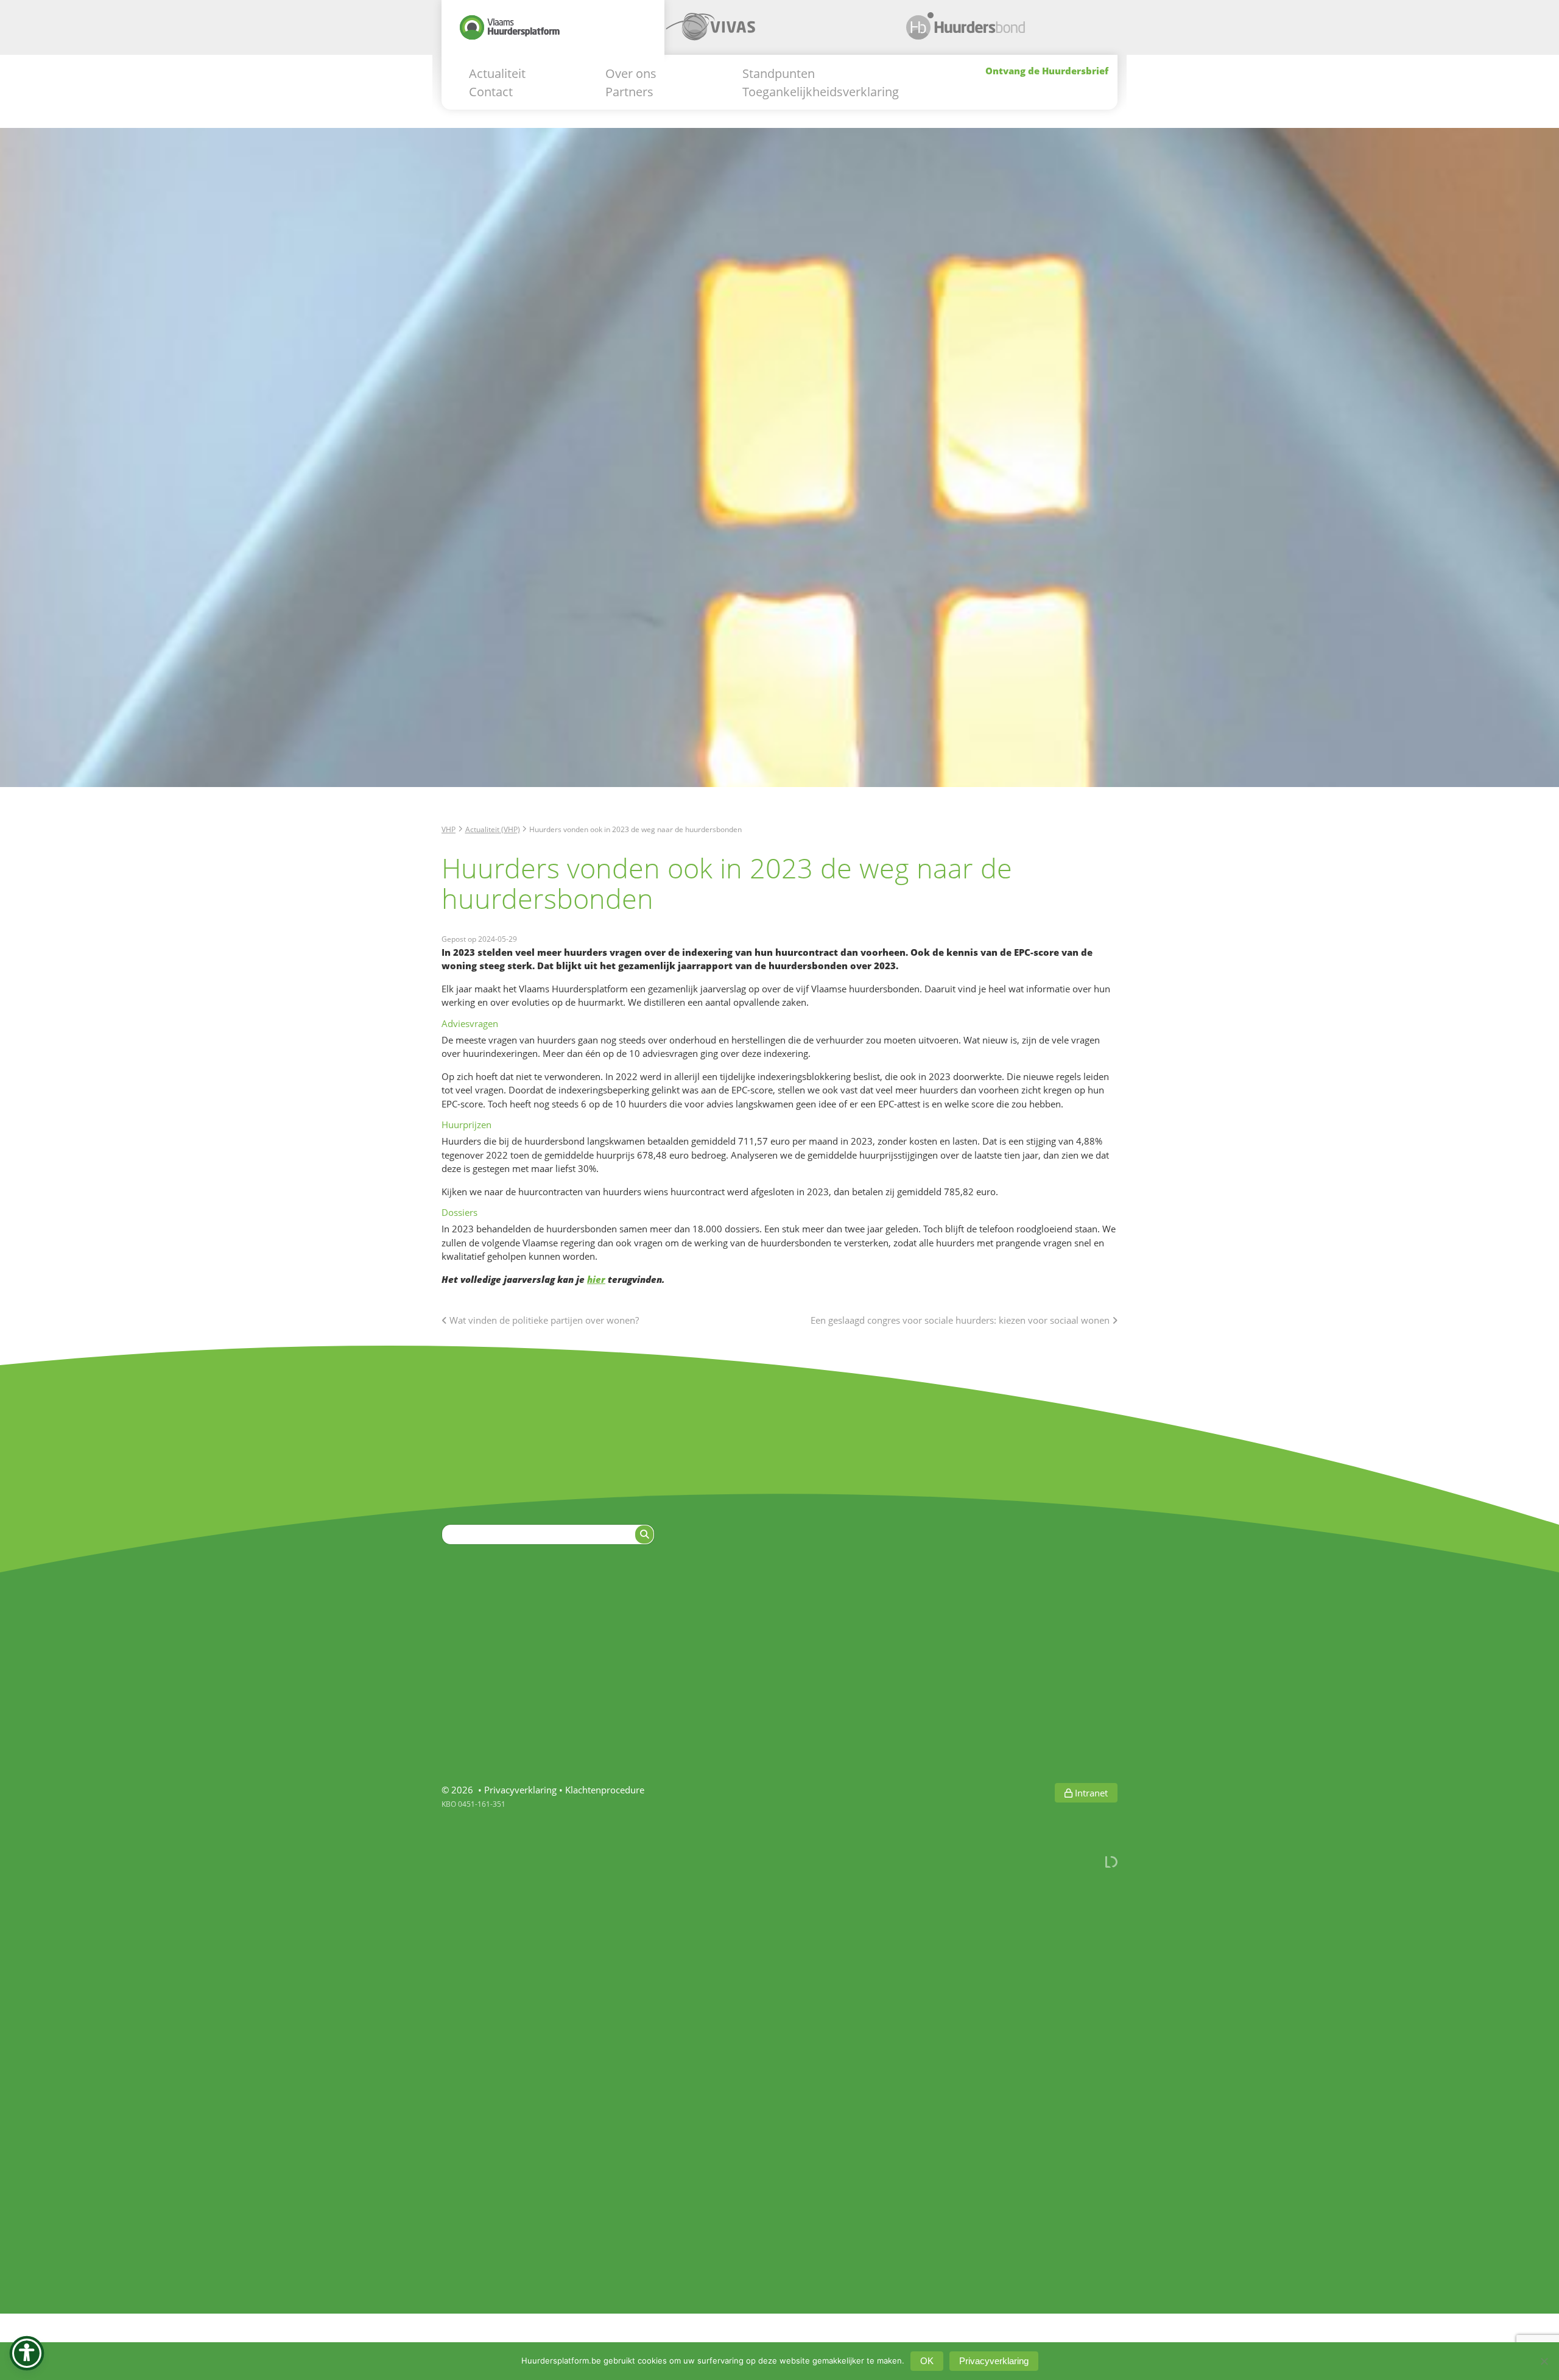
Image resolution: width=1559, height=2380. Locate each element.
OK (927, 2361)
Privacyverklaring (520, 1790)
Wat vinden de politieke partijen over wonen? (543, 1320)
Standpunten (779, 73)
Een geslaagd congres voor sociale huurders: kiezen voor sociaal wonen (961, 1320)
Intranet (1090, 1793)
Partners (629, 91)
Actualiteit (497, 73)
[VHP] (553, 32)
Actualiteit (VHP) (493, 829)
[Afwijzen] (1544, 2361)
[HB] (999, 32)
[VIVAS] (776, 32)
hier (596, 1279)
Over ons (631, 73)
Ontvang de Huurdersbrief (1047, 70)
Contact (491, 91)
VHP (449, 829)
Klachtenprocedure (605, 1790)
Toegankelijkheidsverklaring (821, 91)
